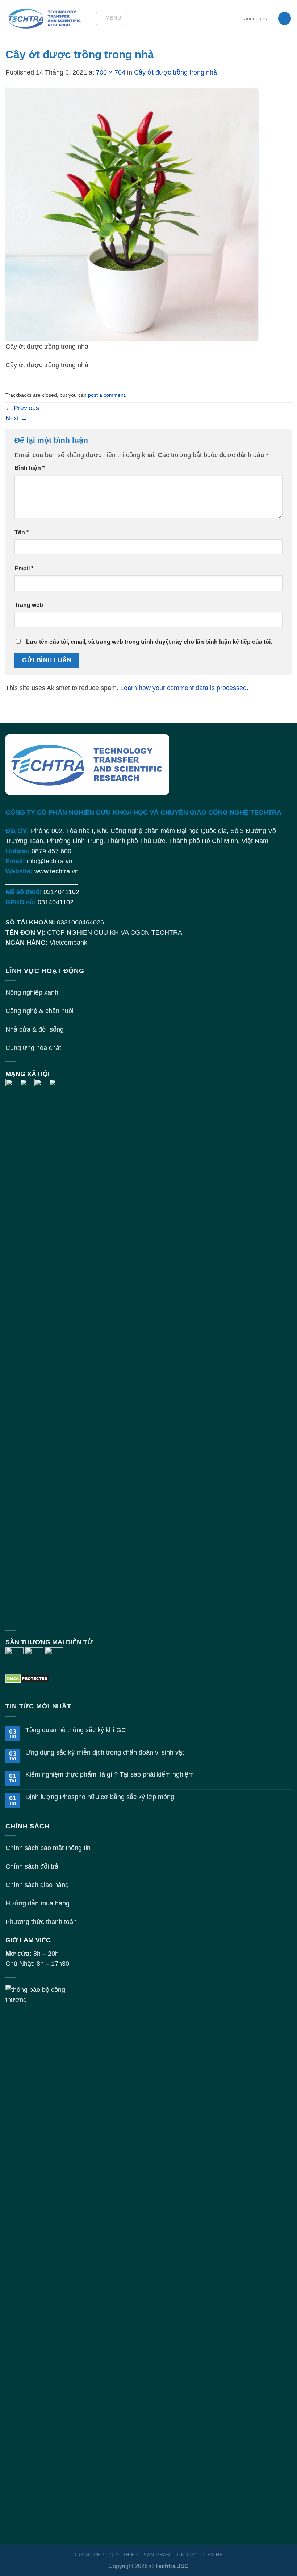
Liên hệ (213, 2555)
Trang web (29, 605)
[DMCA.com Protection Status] (27, 1678)
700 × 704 (111, 72)
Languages (254, 18)
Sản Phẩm (157, 2555)
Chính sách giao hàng (37, 1885)
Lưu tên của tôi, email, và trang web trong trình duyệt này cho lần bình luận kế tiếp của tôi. (149, 642)
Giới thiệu (124, 2555)
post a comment (106, 395)
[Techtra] (45, 18)
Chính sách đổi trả (32, 1866)
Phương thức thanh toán (41, 1922)
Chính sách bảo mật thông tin (48, 1848)
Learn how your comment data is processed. (184, 688)
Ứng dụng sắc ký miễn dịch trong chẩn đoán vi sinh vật (105, 1752)
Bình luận (30, 468)
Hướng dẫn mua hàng (37, 1903)
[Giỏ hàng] (285, 18)
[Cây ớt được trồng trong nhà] (132, 214)
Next (16, 418)
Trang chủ (89, 2555)
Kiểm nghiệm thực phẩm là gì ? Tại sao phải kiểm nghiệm (110, 1774)
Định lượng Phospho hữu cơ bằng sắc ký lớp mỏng (100, 1797)
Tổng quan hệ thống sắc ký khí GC (76, 1730)
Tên (22, 532)
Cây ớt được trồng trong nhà (175, 72)
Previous (22, 408)
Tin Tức (187, 2555)
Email (24, 568)
